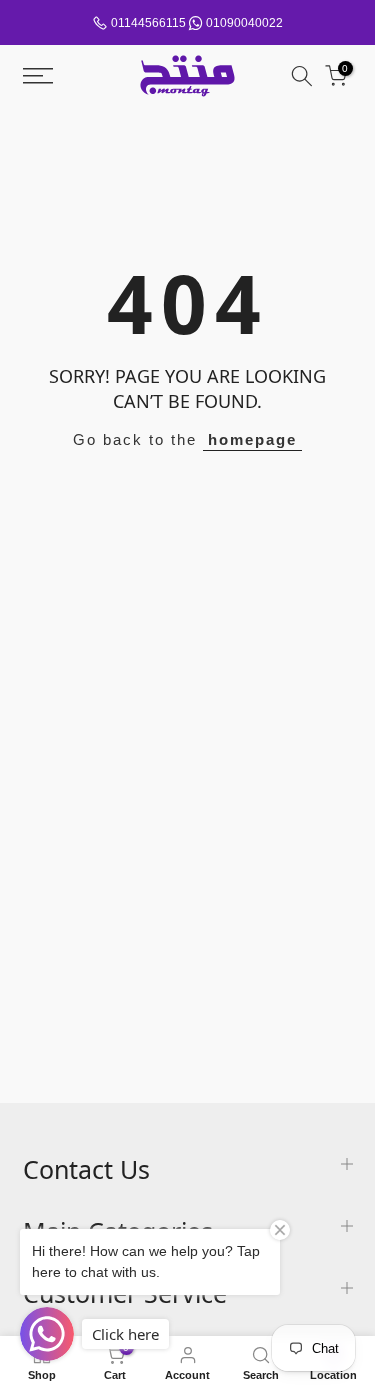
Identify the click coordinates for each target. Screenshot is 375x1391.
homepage (252, 439)
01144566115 (148, 23)
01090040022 (244, 23)
